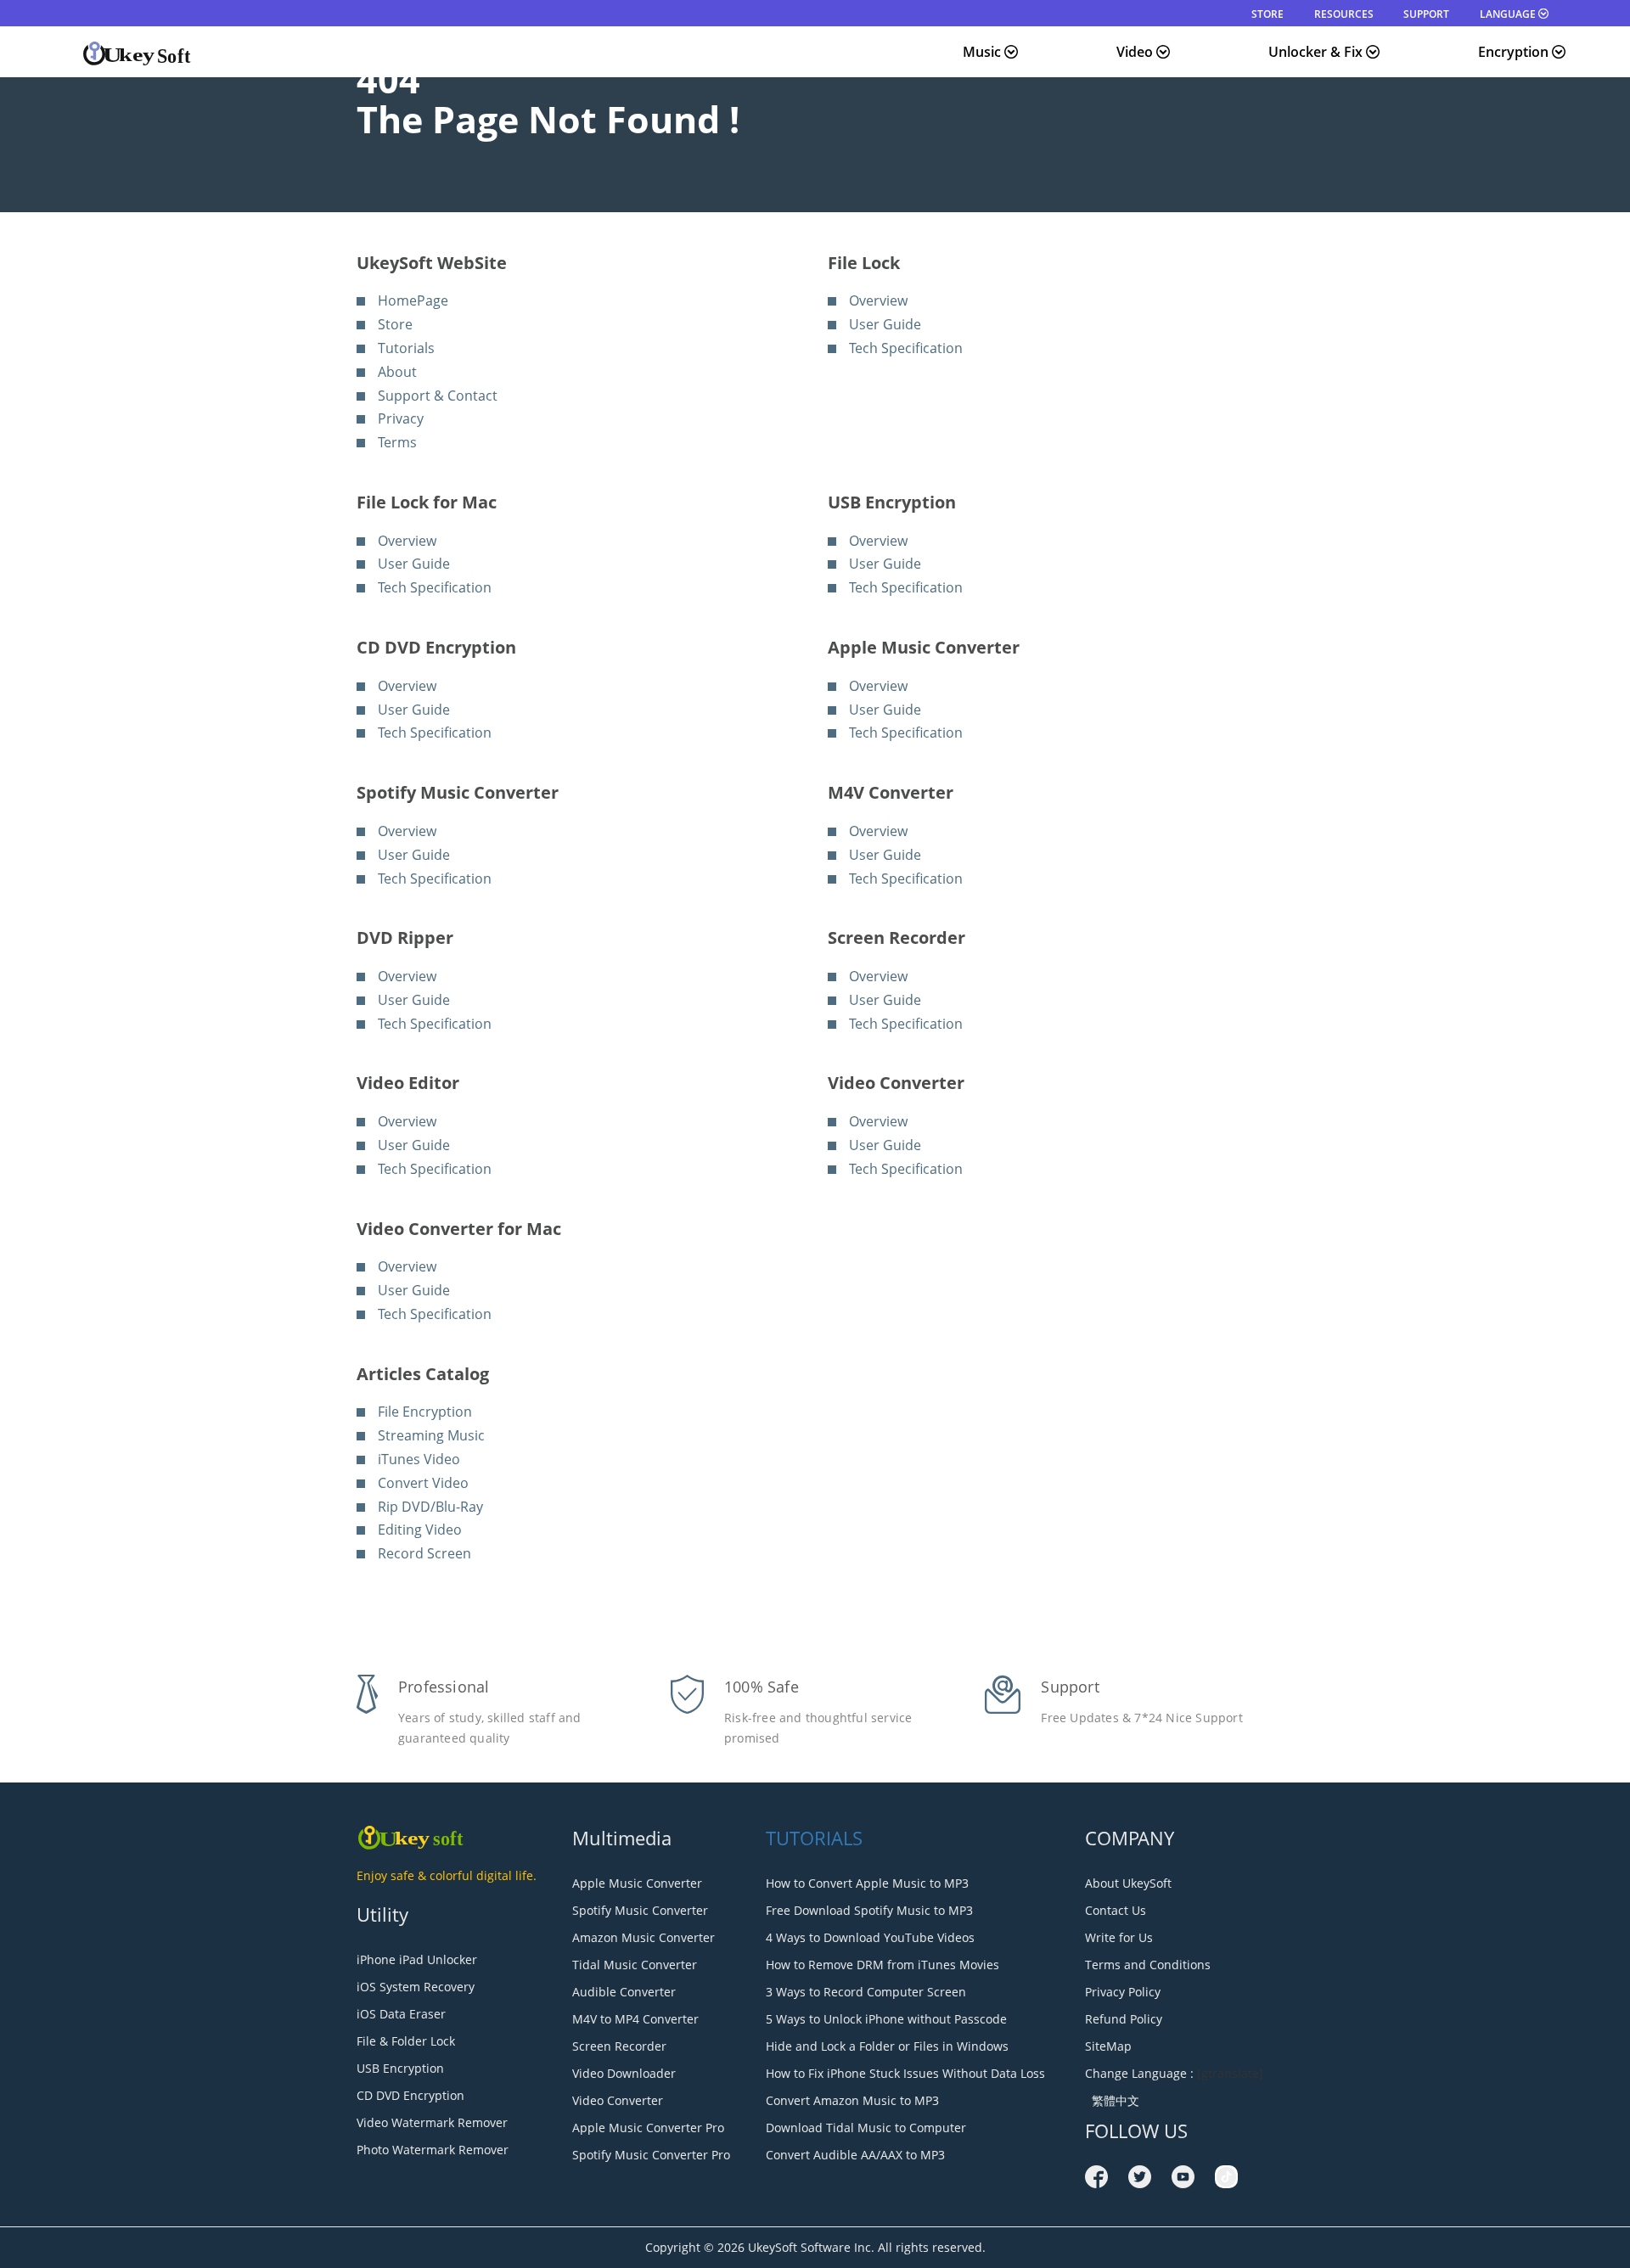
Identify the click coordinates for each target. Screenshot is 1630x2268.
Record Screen (424, 1553)
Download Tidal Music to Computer (866, 2128)
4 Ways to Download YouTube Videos (870, 1937)
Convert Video (423, 1483)
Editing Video (420, 1530)
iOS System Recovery (416, 1987)
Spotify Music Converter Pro (651, 2155)
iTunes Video (419, 1459)
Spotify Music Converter (640, 1910)
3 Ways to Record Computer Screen (866, 1992)
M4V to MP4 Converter (635, 2019)
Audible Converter (624, 1992)
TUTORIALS (814, 1838)
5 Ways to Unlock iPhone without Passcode (886, 2019)
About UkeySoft (1128, 1883)
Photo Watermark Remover (433, 2150)
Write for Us (1119, 1937)
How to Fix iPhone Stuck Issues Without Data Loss (905, 2073)
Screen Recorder (619, 2046)
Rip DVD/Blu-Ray (430, 1507)
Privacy (401, 418)
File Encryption (425, 1412)
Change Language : (1139, 2073)
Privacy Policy (1123, 1992)
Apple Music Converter (637, 1883)
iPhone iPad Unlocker (417, 1959)
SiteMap (1108, 2046)
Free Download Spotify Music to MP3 (869, 1910)
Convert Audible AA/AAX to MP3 (855, 2155)
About (397, 372)
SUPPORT (1426, 14)
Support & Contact (438, 396)
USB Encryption (400, 2068)
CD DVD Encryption (410, 2095)
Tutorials (406, 348)
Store (395, 324)
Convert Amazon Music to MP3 (852, 2100)
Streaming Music (431, 1435)
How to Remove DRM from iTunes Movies (882, 1965)
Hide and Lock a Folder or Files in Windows (887, 2046)
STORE (1267, 14)
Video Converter (618, 2100)
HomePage (413, 300)
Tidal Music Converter (635, 1965)
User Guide (885, 324)
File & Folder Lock (406, 2041)
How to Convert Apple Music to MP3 (867, 1883)
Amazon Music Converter (644, 1937)
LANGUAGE (1509, 14)
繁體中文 (1112, 2100)
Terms (397, 442)
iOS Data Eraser (401, 2014)
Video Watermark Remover (432, 2122)
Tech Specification (906, 348)
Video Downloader (624, 2073)
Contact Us (1116, 1910)
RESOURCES (1344, 14)
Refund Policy (1124, 2019)
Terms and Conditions (1148, 1965)
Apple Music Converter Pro (648, 2128)
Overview (878, 300)
